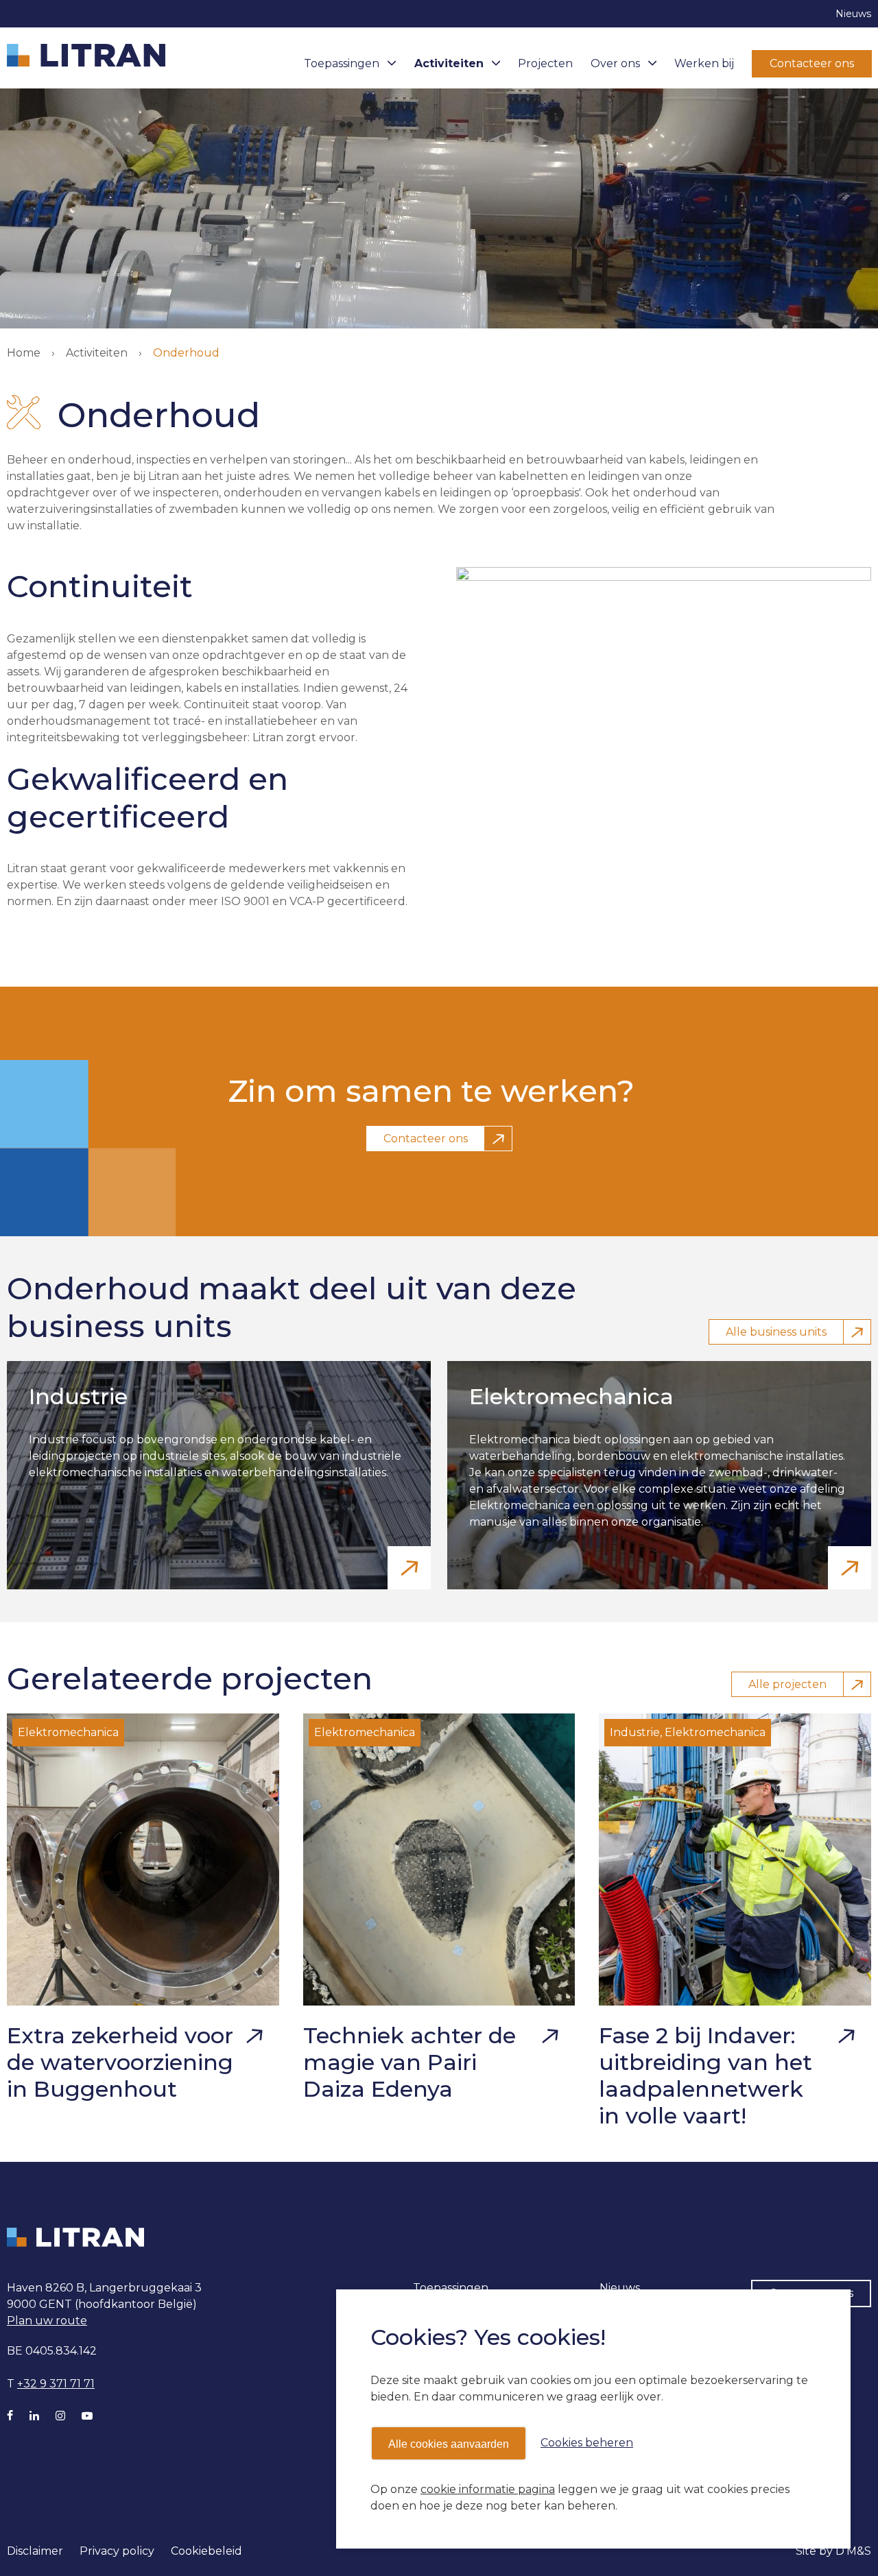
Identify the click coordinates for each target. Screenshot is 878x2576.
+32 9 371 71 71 (56, 2384)
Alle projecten (787, 1684)
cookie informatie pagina (488, 2489)
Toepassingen (342, 63)
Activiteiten (449, 63)
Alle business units (776, 1332)
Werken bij (704, 63)
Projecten (545, 63)
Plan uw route (47, 2321)
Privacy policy (117, 2551)
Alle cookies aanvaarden (449, 2444)
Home (24, 353)
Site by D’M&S (833, 2551)
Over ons (615, 63)
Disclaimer (35, 2551)
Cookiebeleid (206, 2551)
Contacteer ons (812, 63)
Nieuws (853, 14)
